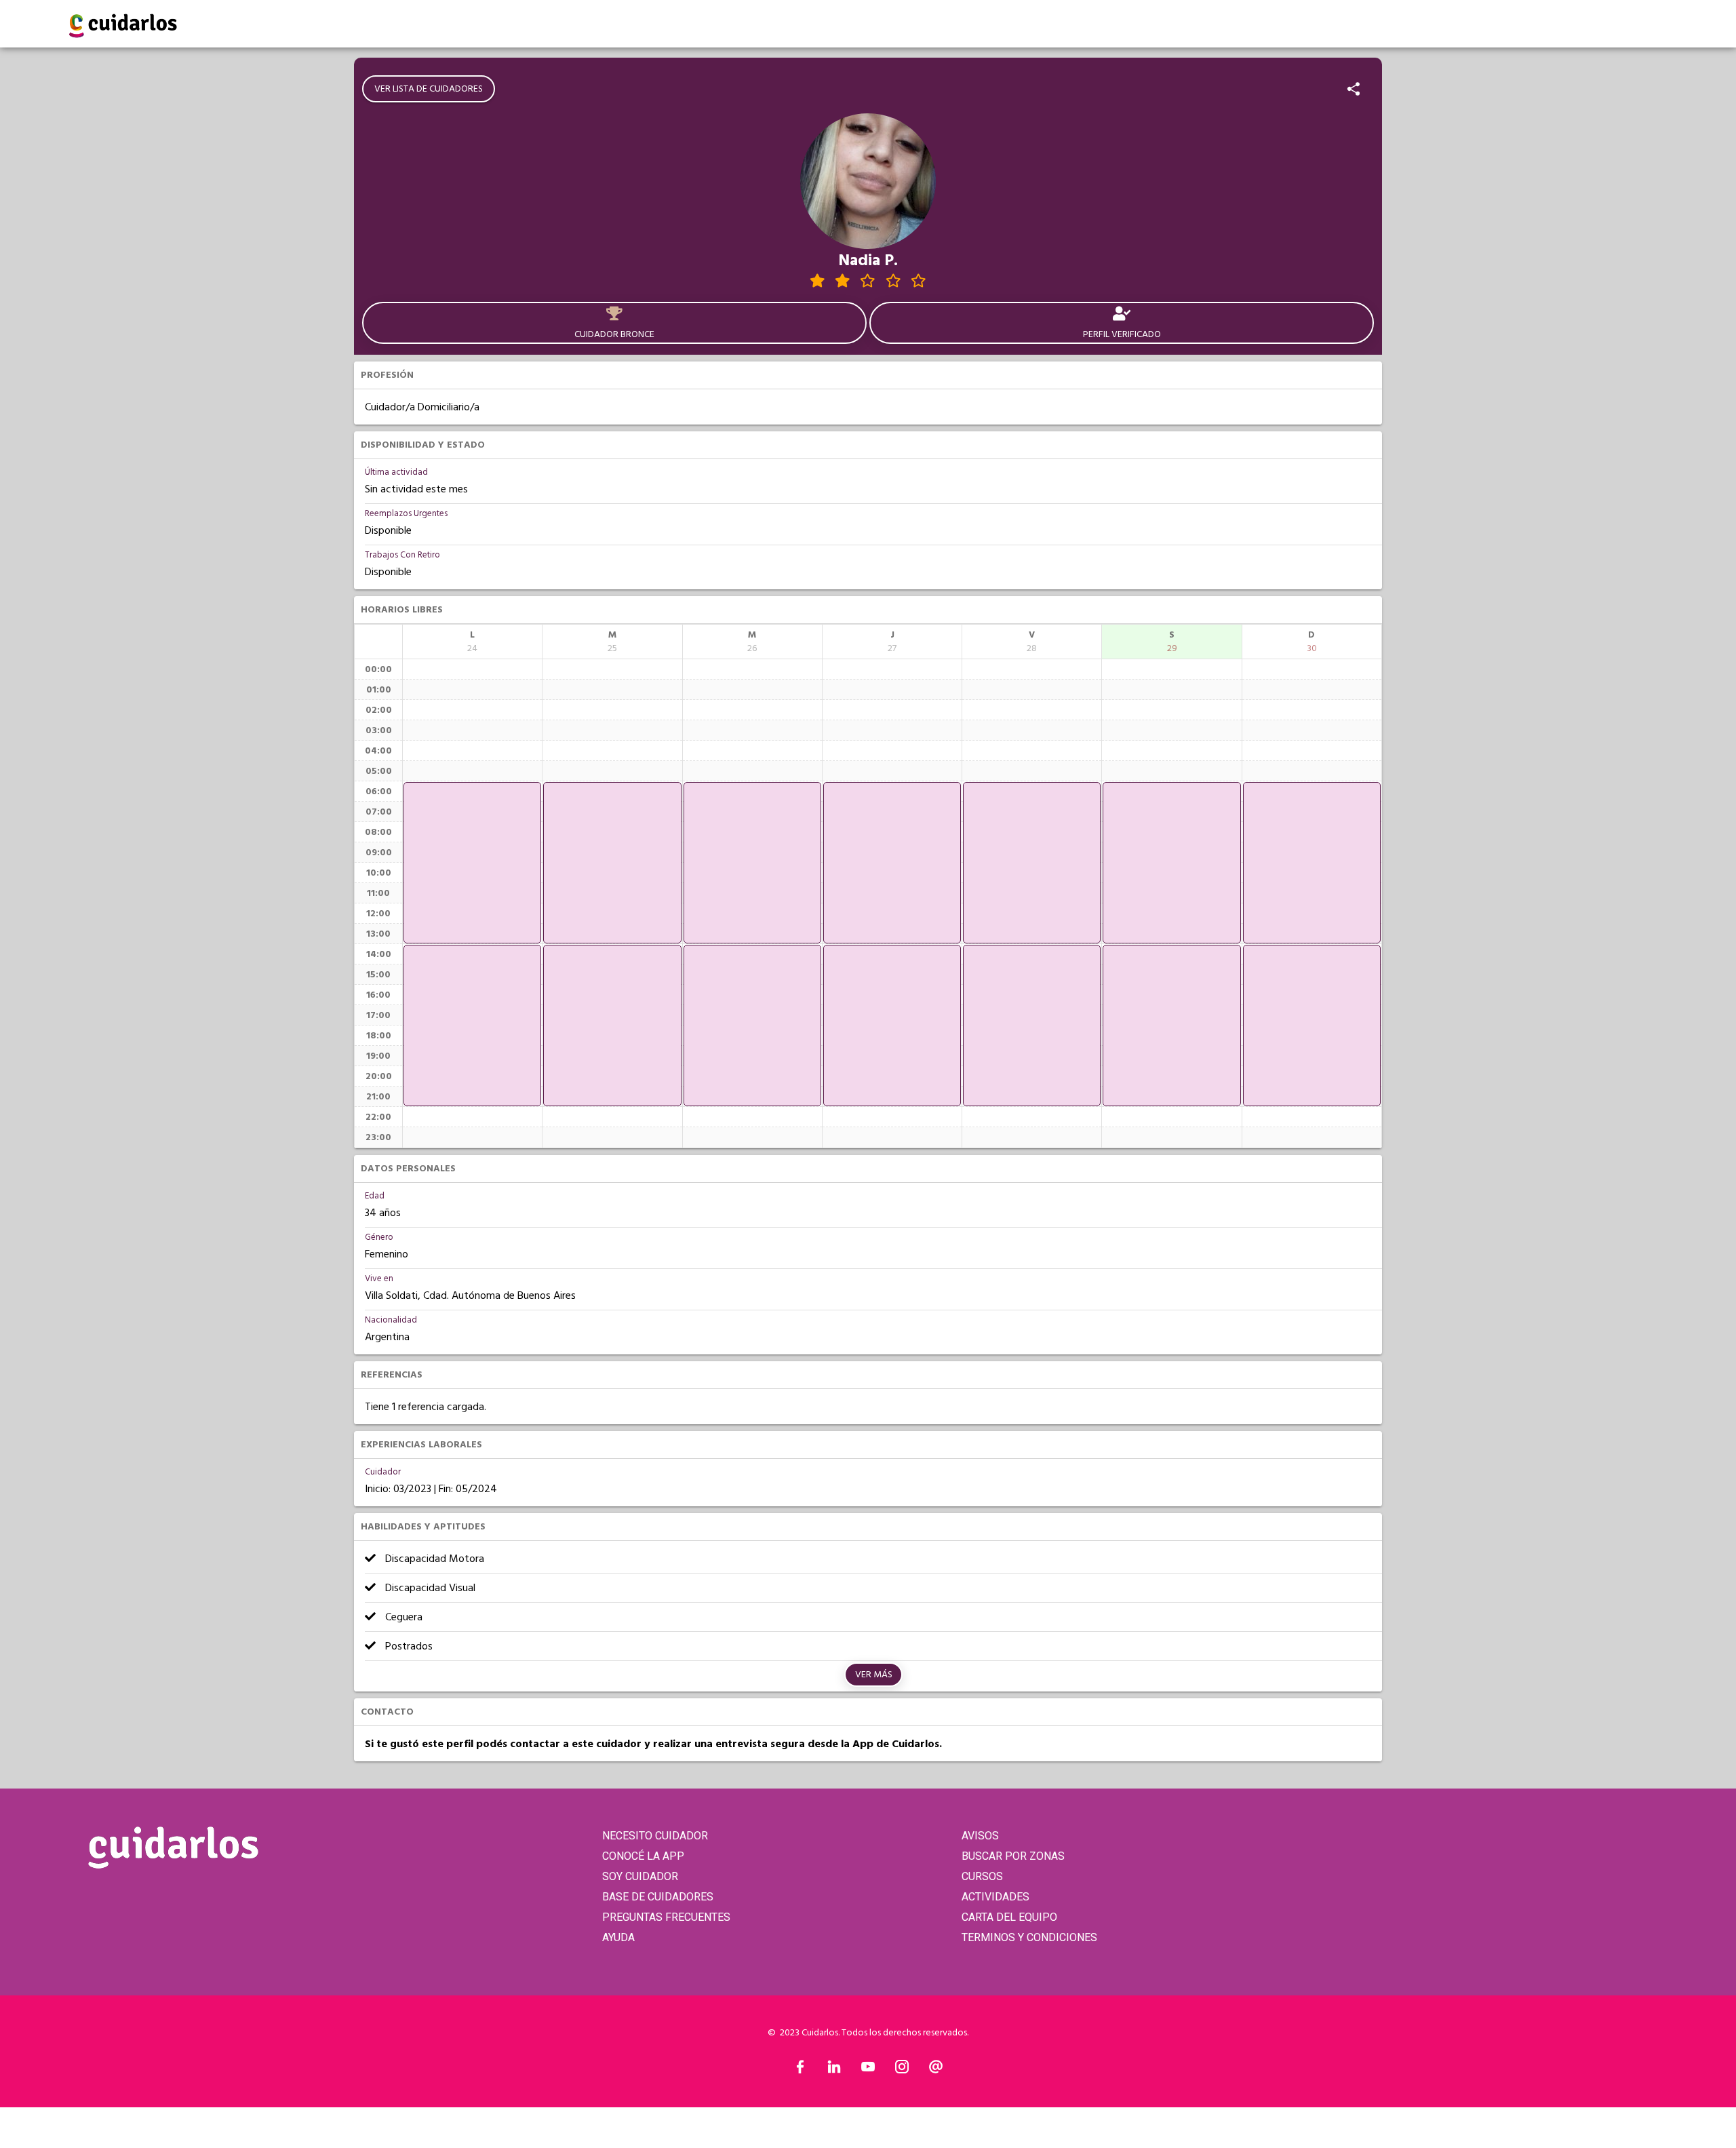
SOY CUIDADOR (640, 1876)
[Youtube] (868, 2070)
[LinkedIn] (834, 2070)
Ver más (874, 1675)
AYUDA (618, 1937)
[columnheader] (472, 642)
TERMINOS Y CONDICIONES (1029, 1937)
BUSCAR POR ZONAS (1013, 1856)
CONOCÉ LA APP (643, 1856)
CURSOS (982, 1876)
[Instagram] (902, 2070)
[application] (472, 863)
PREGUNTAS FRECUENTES (666, 1917)
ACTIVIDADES (995, 1897)
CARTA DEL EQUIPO (1009, 1917)
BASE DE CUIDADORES (658, 1897)
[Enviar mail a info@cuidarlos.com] (936, 2070)
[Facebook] (800, 2070)
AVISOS (980, 1836)
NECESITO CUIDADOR (655, 1836)
